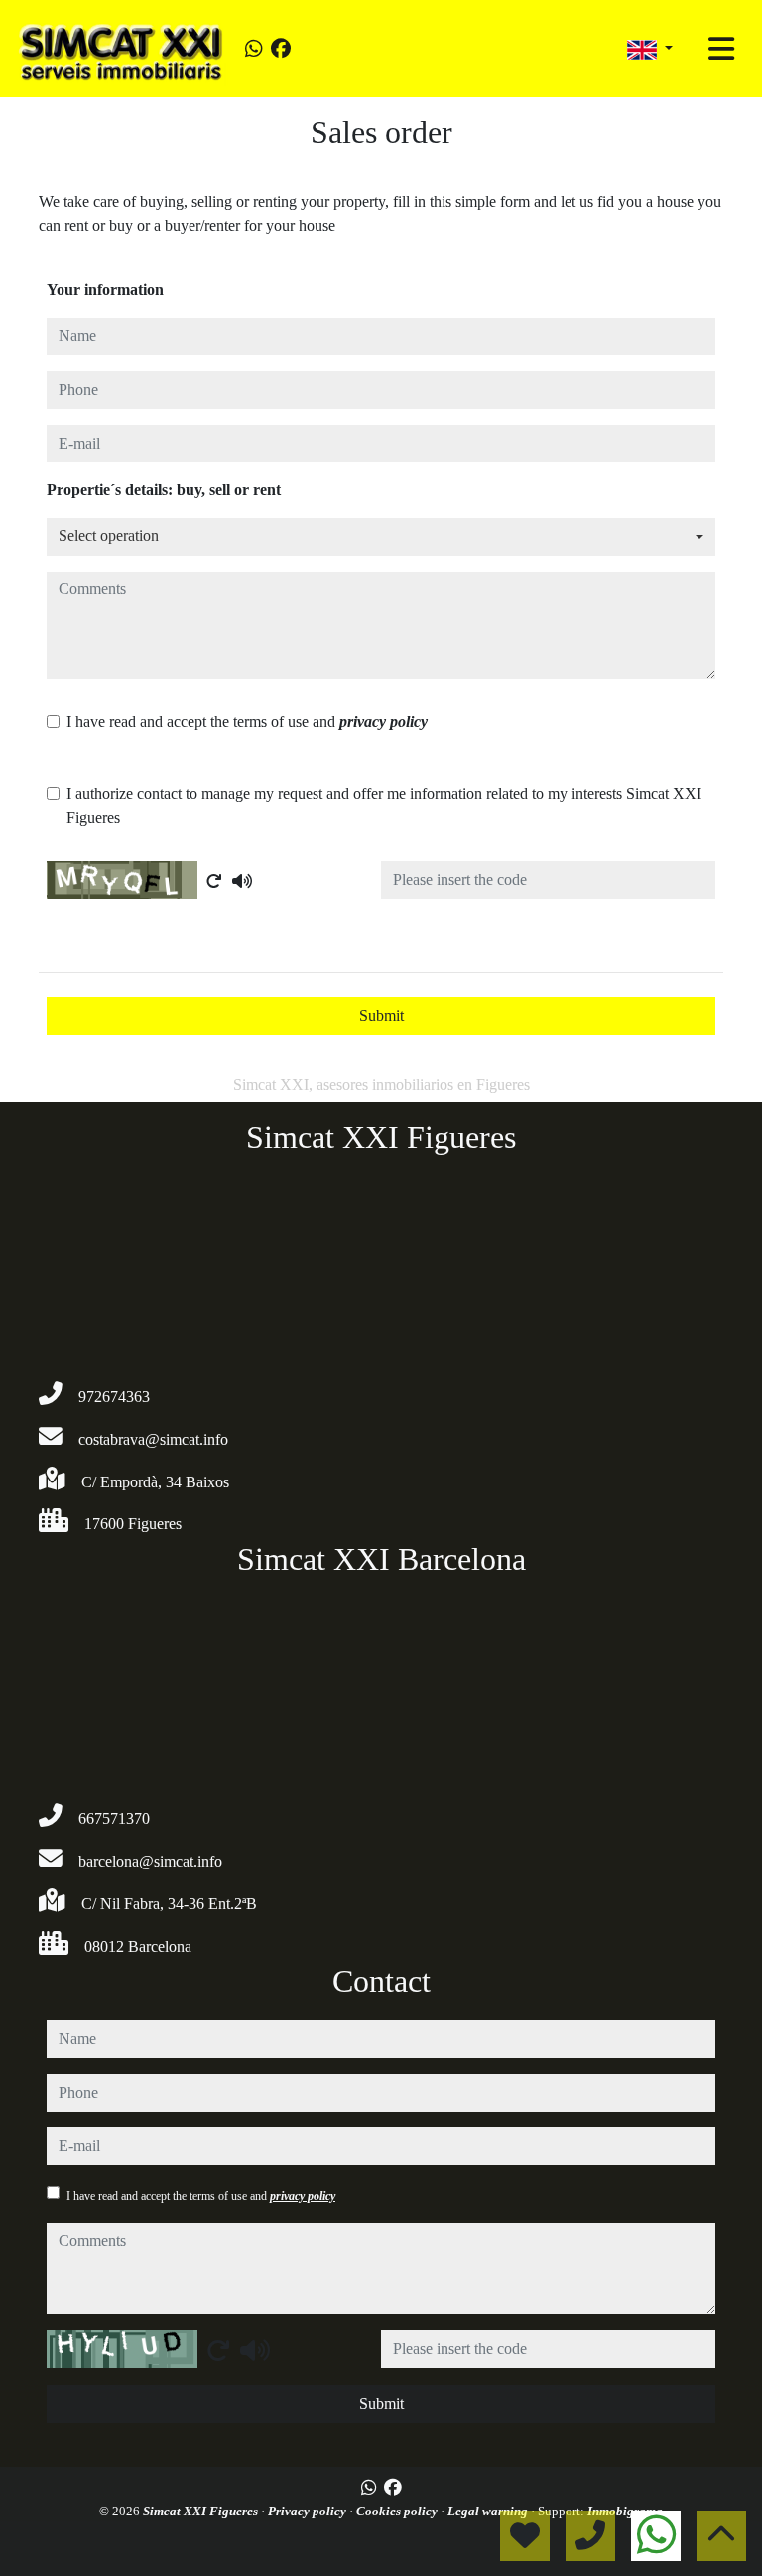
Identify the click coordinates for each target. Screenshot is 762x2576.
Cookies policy (398, 2511)
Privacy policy (309, 2511)
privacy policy (383, 722)
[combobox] (381, 537)
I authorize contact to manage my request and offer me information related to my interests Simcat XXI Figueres (384, 805)
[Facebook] (281, 49)
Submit (381, 1016)
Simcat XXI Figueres (202, 2511)
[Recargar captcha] (214, 881)
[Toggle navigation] (721, 49)
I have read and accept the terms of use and (247, 722)
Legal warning (489, 2511)
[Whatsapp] (254, 49)
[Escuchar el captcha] (242, 881)
